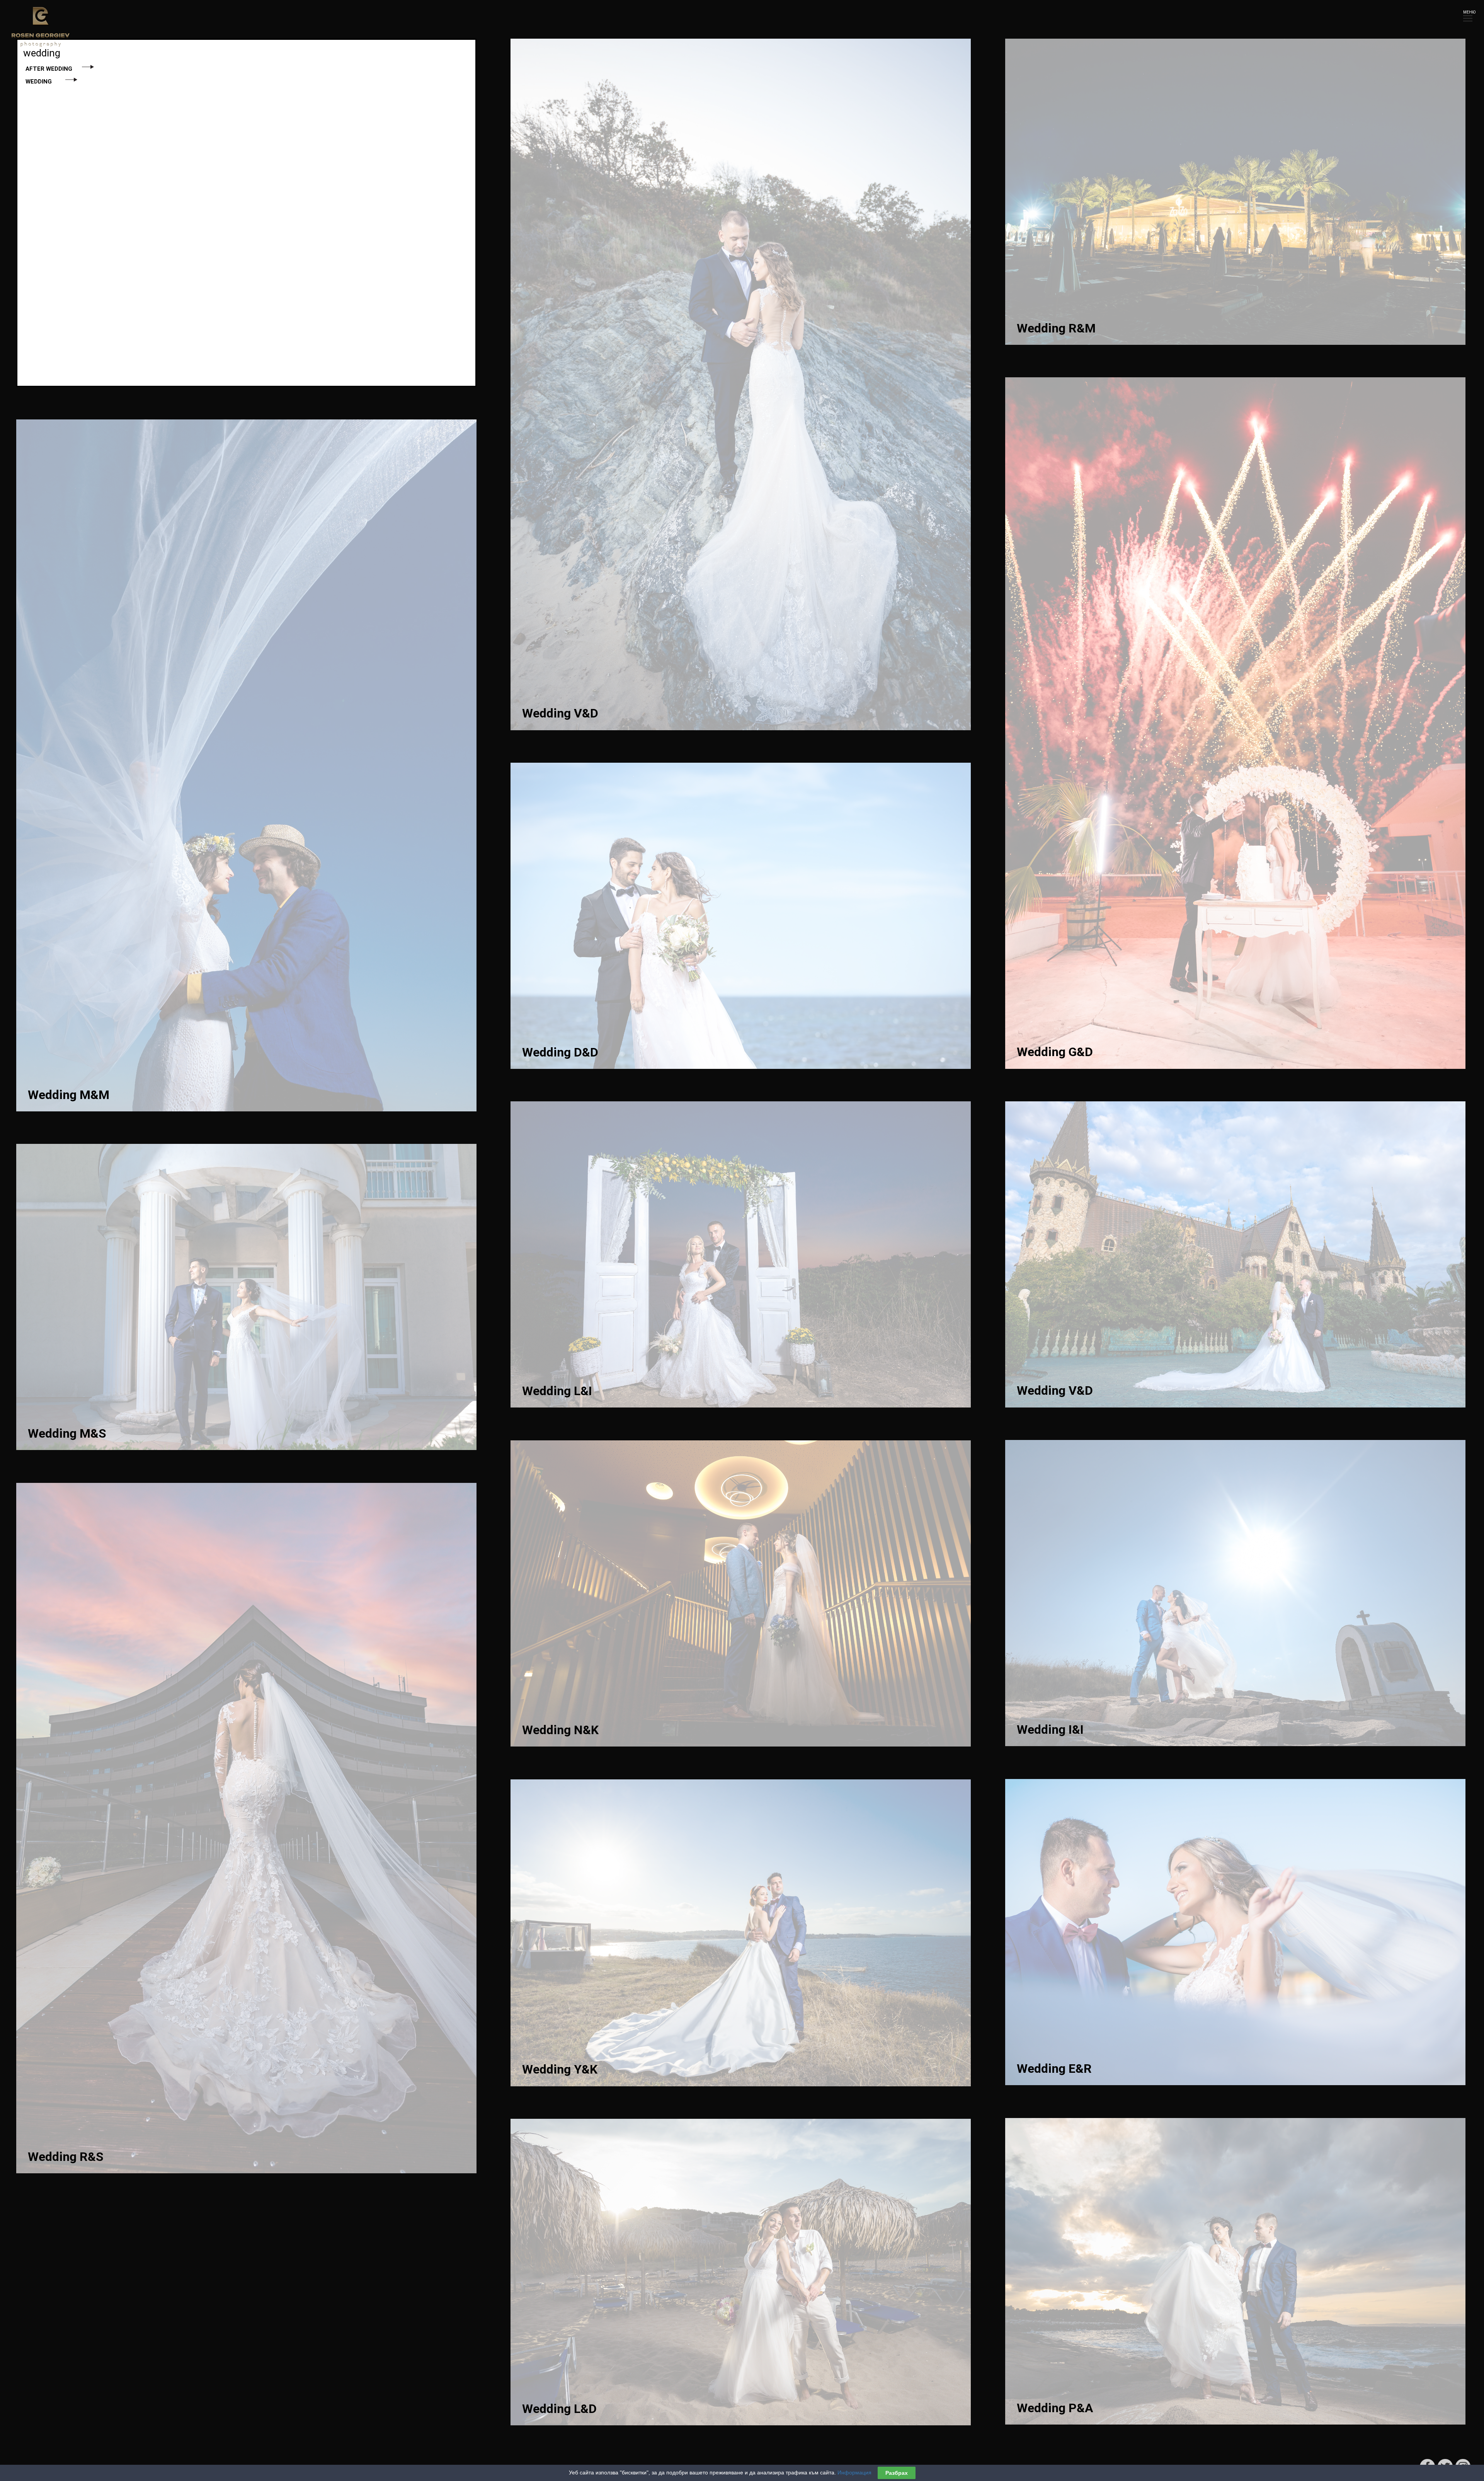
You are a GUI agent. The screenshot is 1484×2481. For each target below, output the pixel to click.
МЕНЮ (1468, 12)
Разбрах (897, 2473)
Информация (854, 2472)
